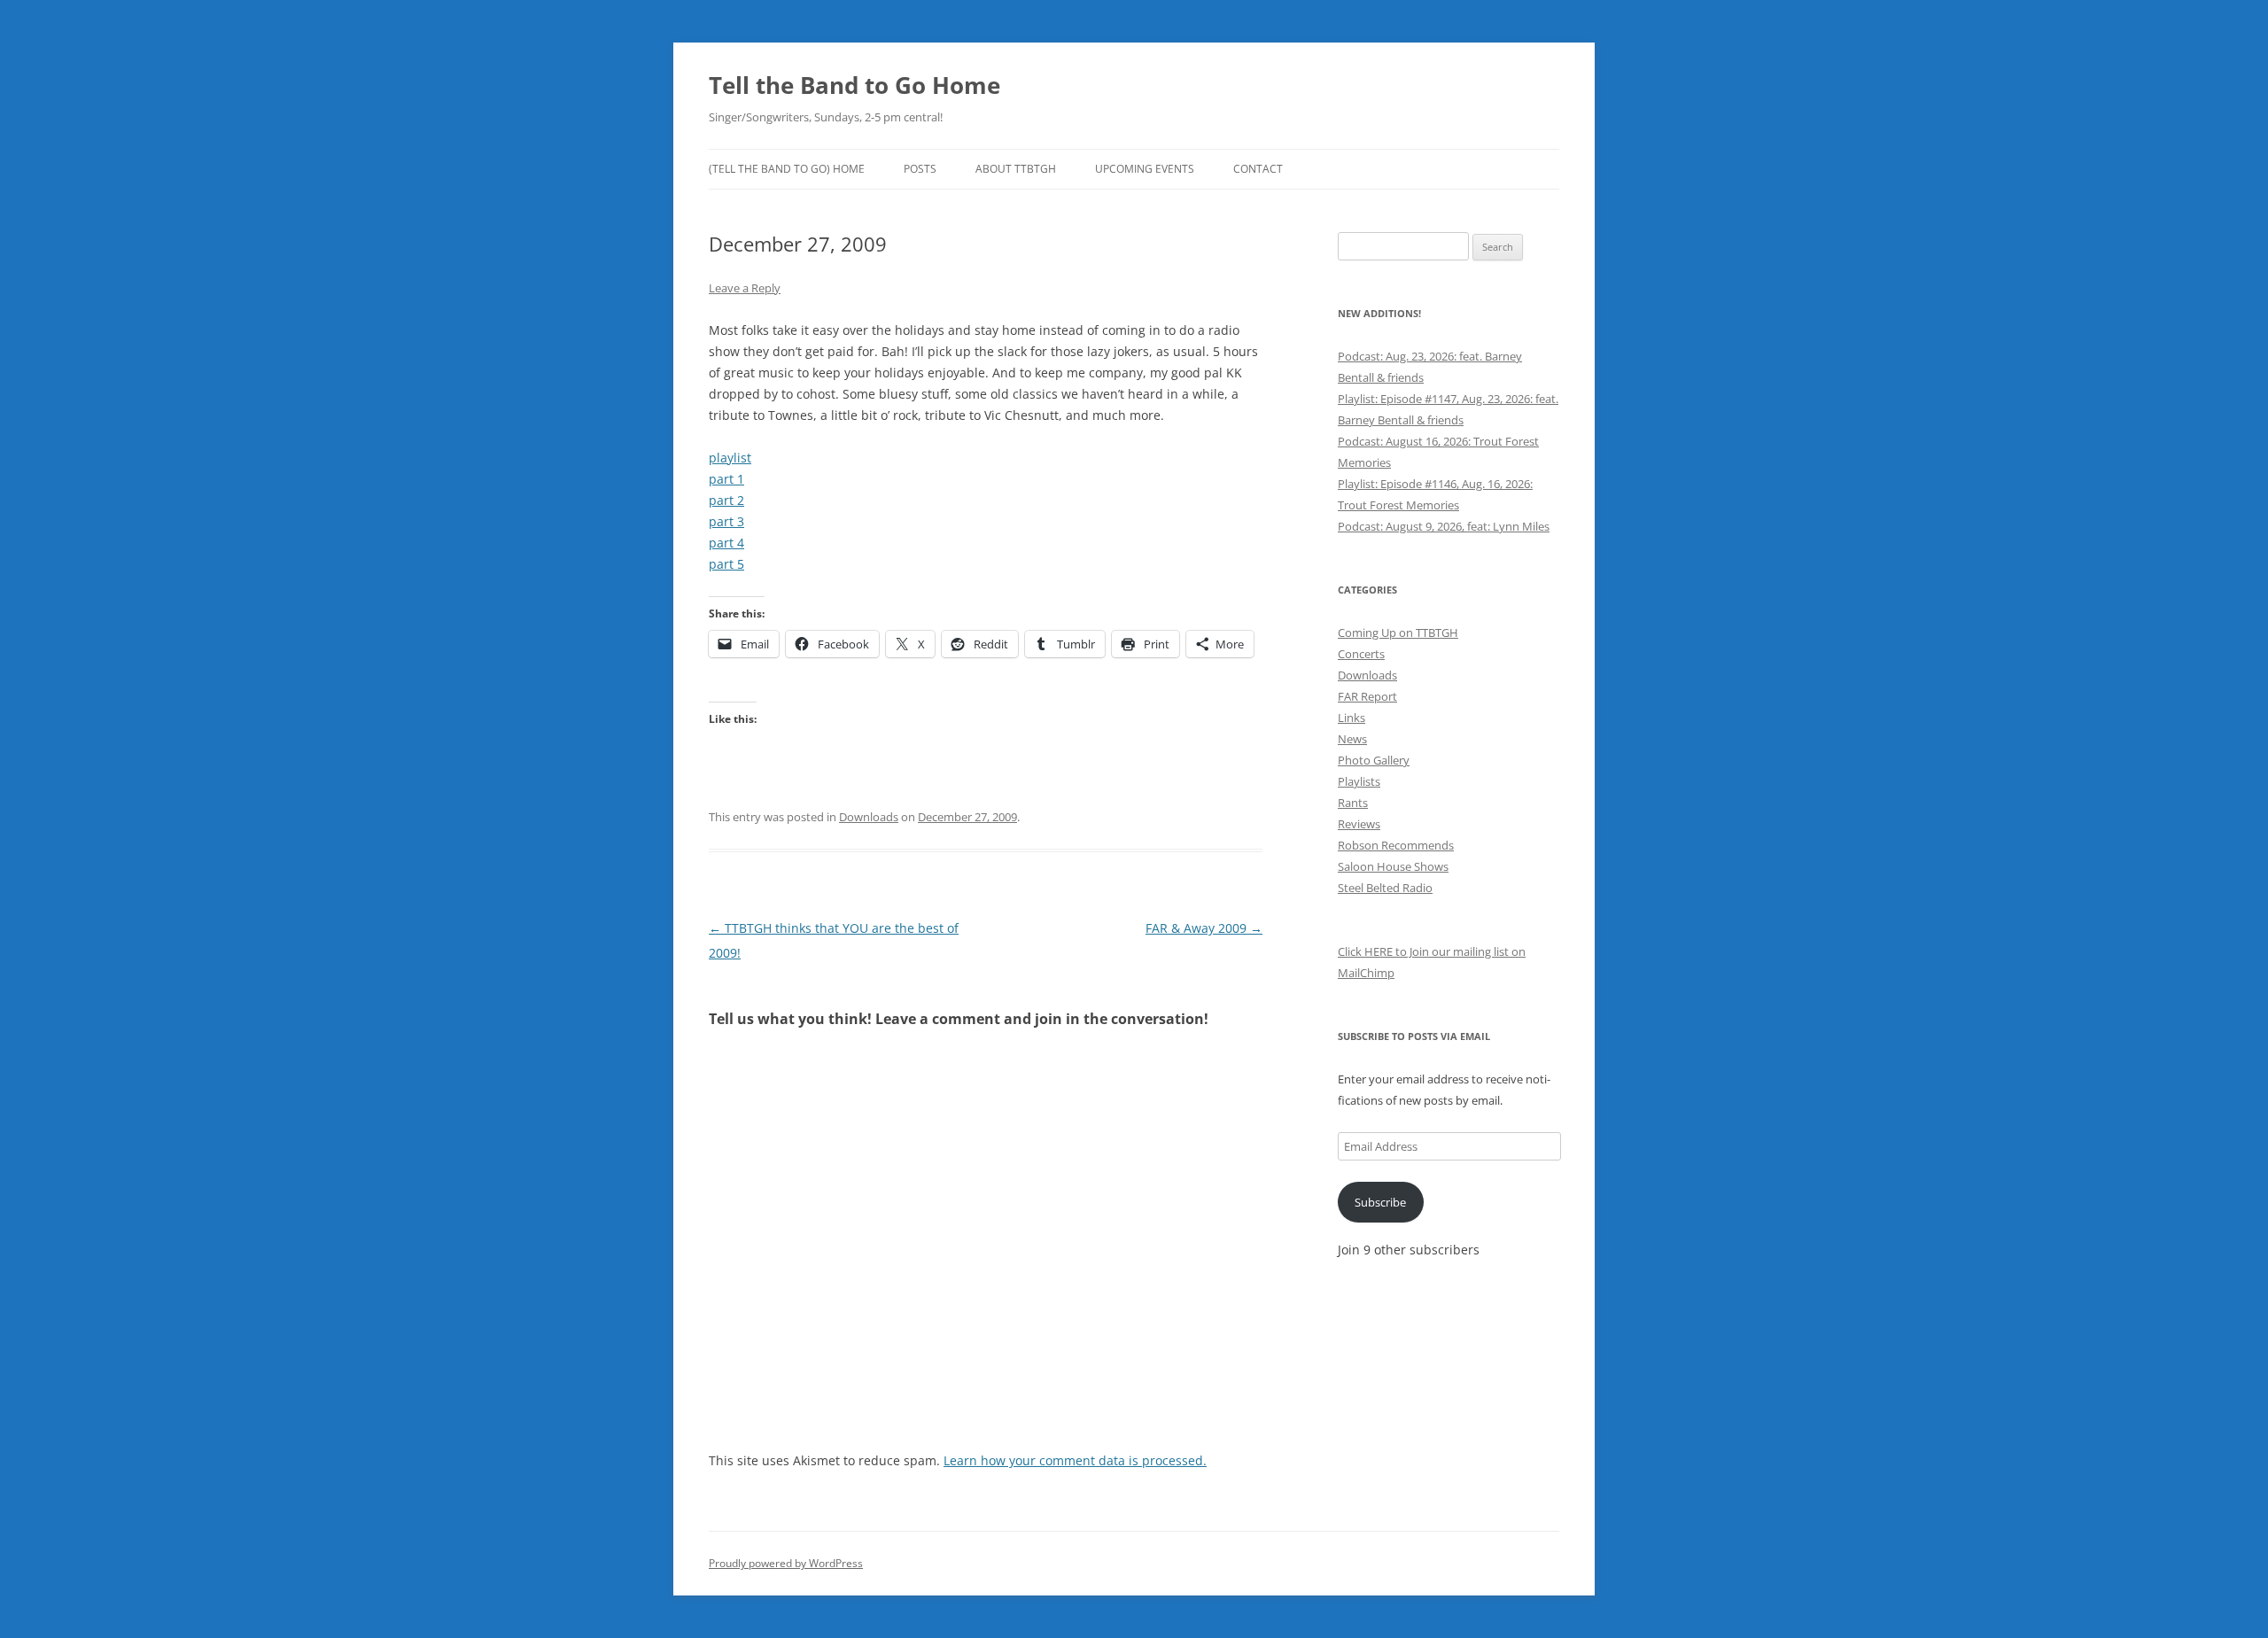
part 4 (726, 543)
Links (1351, 718)
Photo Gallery (1374, 760)
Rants (1353, 803)
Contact (1258, 169)
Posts (920, 169)
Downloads (869, 817)
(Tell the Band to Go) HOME (787, 169)
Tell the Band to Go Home (854, 85)
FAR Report (1367, 696)
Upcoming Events (1145, 169)
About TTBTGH (1016, 169)
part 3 (726, 521)
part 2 (726, 500)
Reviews (1359, 824)
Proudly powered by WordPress (786, 1563)
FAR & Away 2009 (1204, 928)
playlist (730, 458)
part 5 (726, 564)
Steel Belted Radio (1385, 888)
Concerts (1361, 654)
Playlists (1359, 781)
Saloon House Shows (1393, 866)
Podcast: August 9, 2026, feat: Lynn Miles (1444, 526)
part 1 (726, 479)
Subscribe (1380, 1202)
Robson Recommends (1396, 845)
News (1352, 739)
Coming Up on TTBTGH (1398, 633)
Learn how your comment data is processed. (1075, 1460)
